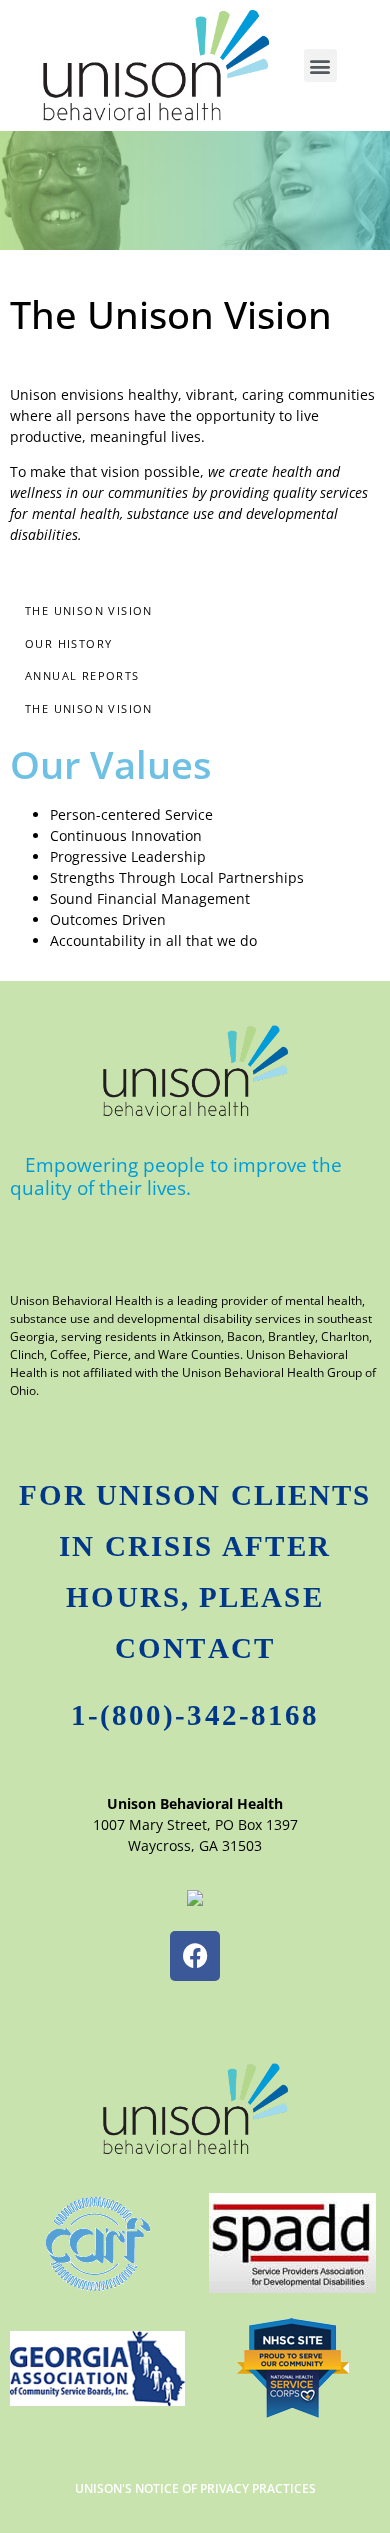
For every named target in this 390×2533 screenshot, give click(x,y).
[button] (320, 65)
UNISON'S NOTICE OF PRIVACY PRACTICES (195, 2488)
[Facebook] (195, 1956)
